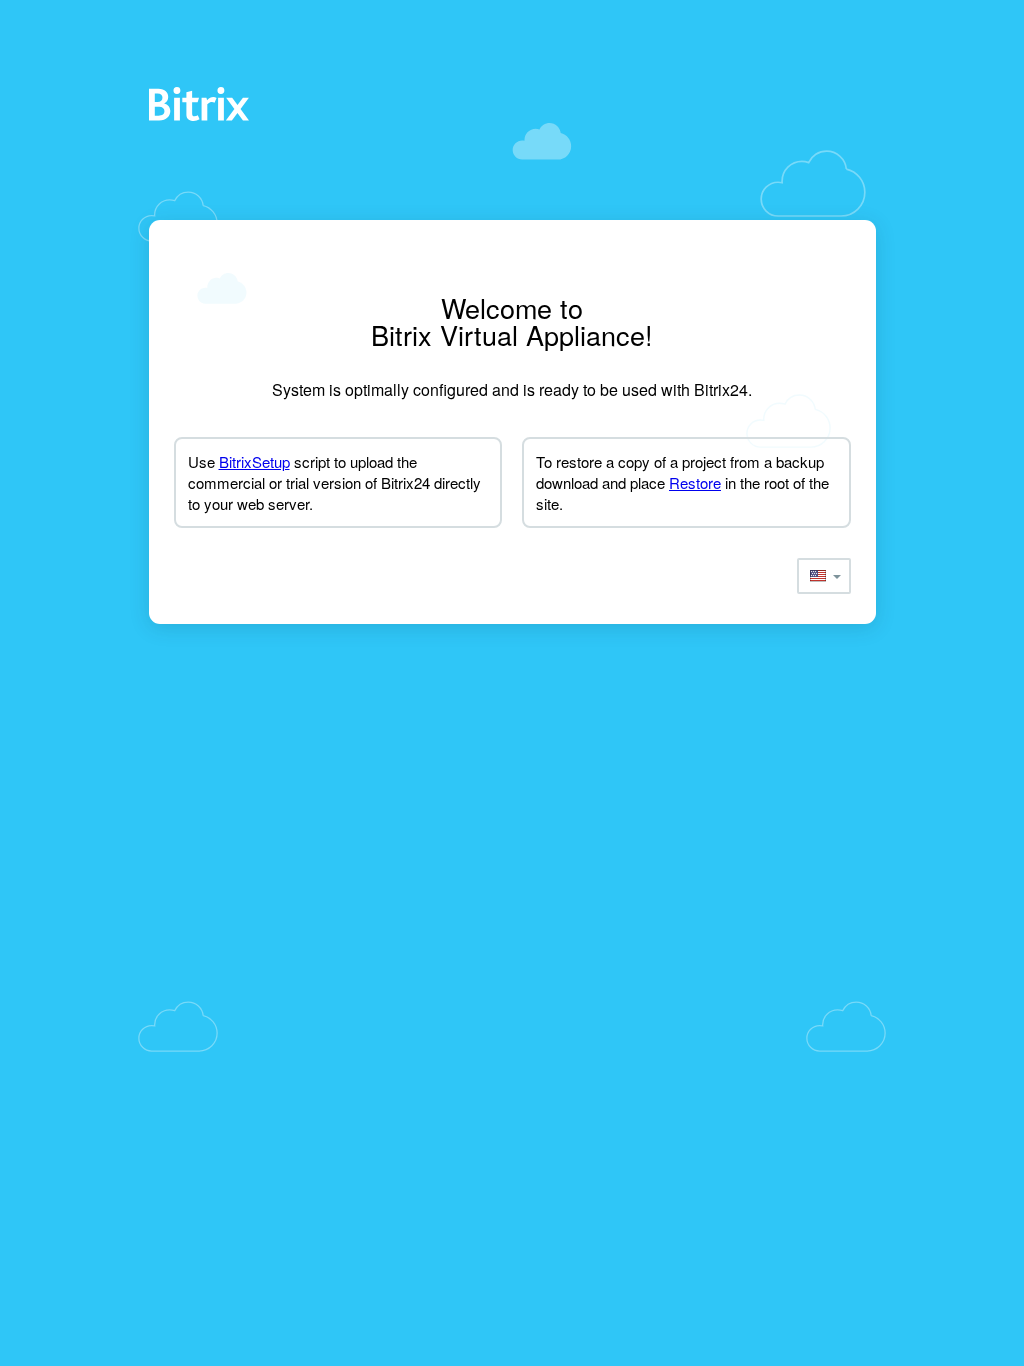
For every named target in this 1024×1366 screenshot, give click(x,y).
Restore (695, 482)
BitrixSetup (254, 461)
